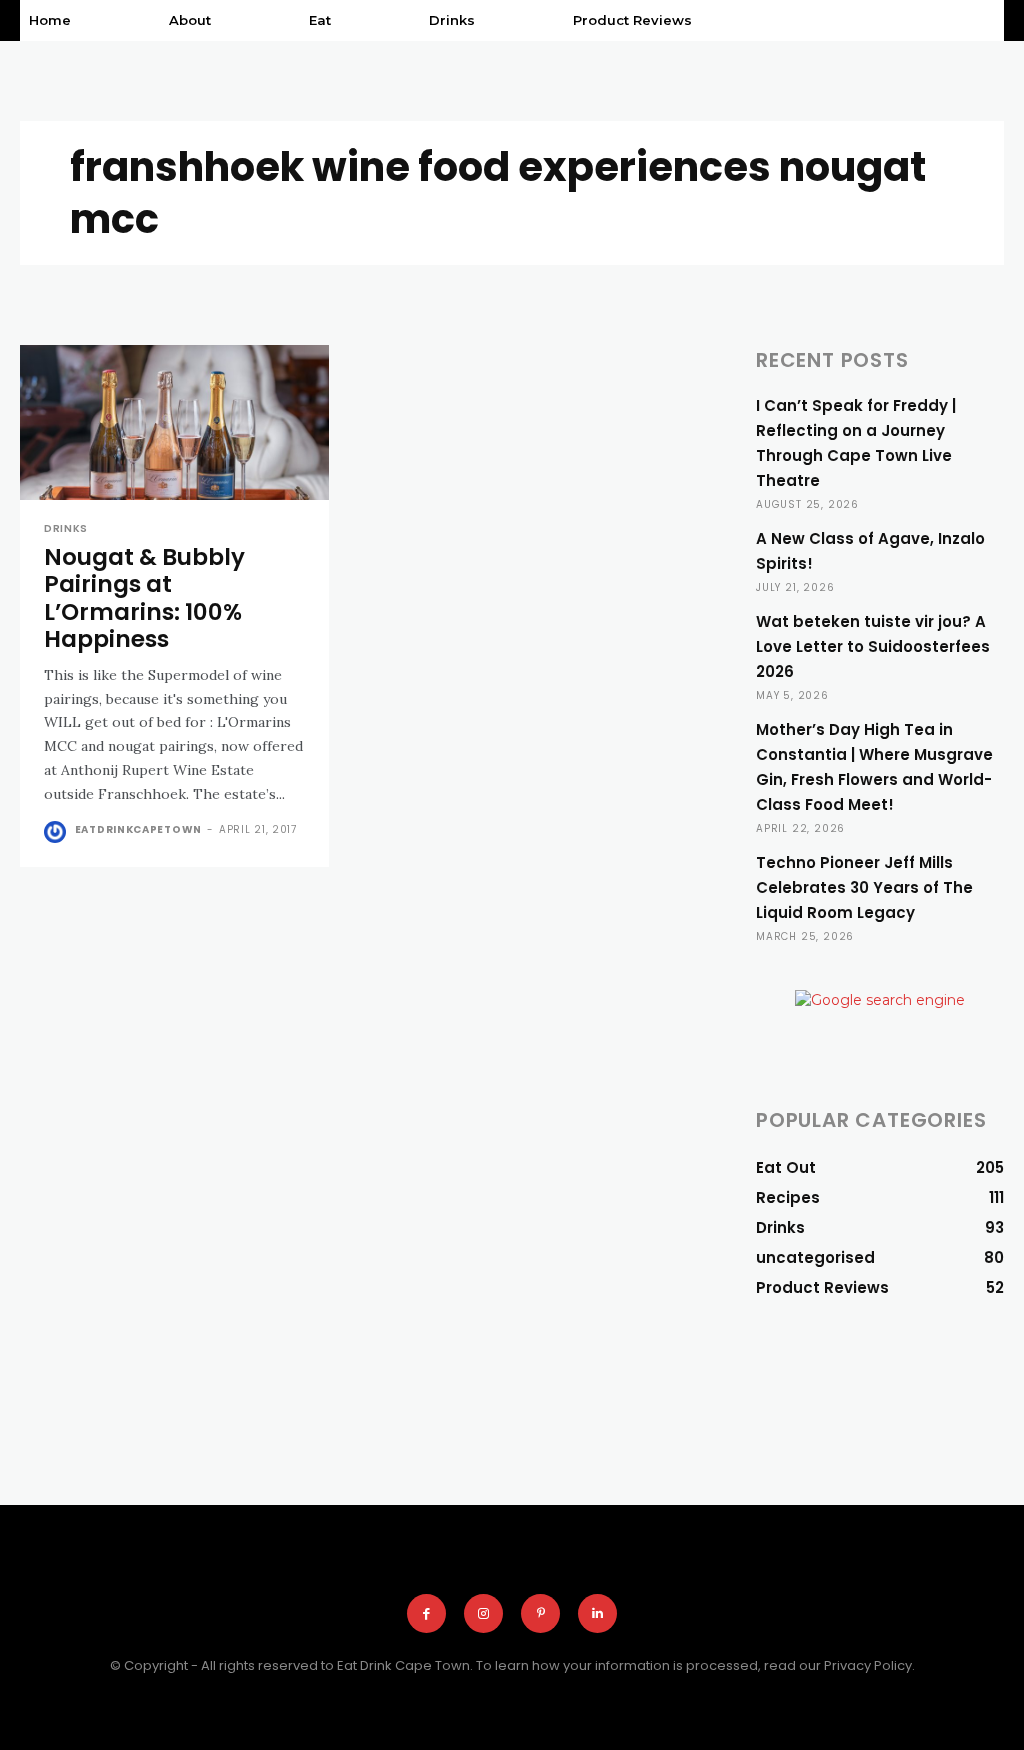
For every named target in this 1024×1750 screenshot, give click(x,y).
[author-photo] (57, 832)
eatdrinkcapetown (138, 829)
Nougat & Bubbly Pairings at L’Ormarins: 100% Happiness (144, 598)
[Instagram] (483, 1613)
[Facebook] (426, 1613)
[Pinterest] (540, 1613)
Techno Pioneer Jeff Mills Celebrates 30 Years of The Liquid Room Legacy (864, 887)
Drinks (66, 529)
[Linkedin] (597, 1613)
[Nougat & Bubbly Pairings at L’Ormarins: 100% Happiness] (174, 422)
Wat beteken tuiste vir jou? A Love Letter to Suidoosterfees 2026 (873, 646)
